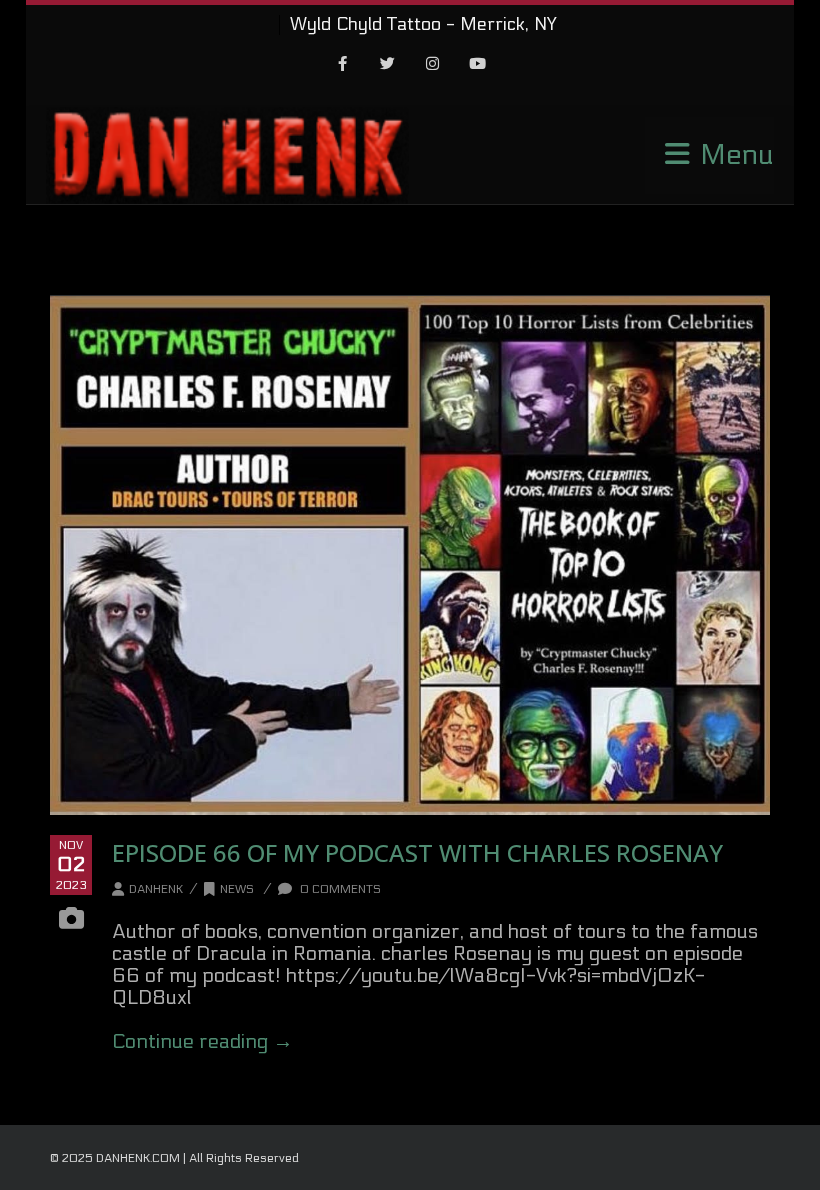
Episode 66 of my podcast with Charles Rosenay (417, 852)
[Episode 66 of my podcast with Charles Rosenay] (410, 555)
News (237, 889)
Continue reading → (202, 1042)
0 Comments (339, 889)
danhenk (156, 889)
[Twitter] (388, 65)
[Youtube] (478, 65)
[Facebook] (343, 65)
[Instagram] (433, 65)
